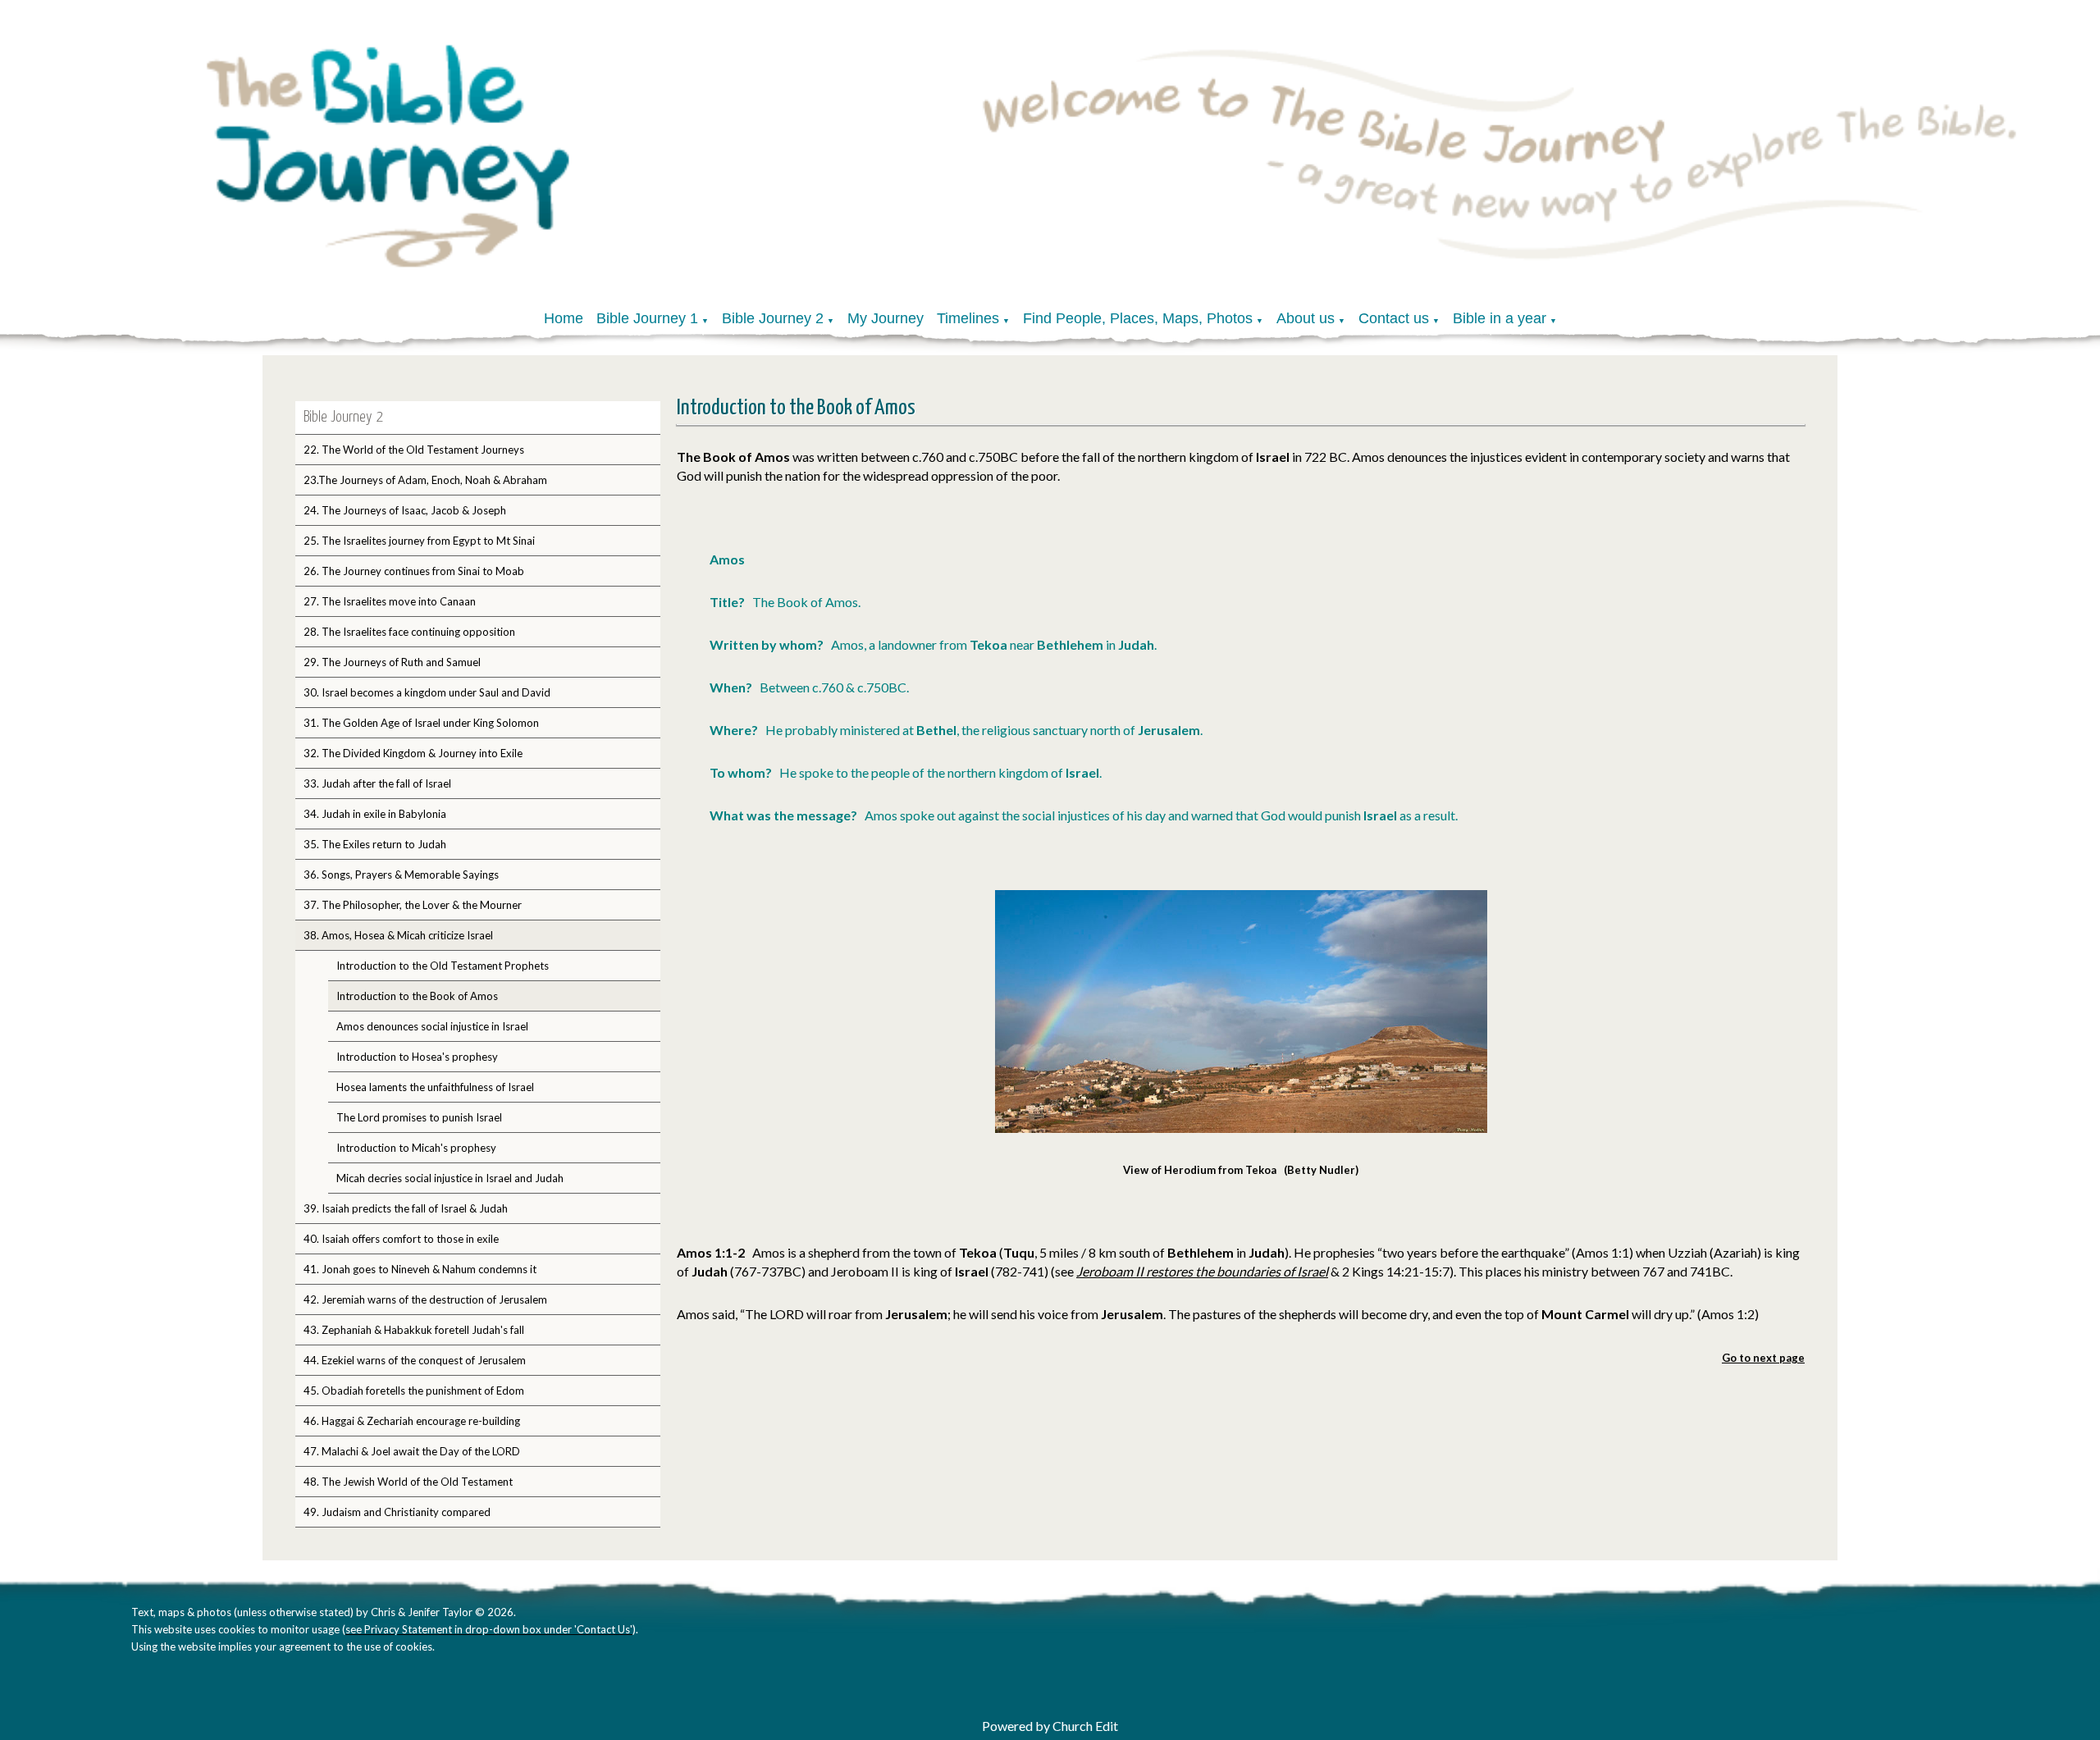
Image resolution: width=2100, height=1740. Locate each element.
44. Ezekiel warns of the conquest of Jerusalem (415, 1360)
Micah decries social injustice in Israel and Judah (450, 1178)
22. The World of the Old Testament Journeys (414, 450)
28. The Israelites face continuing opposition (409, 632)
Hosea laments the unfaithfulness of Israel (435, 1087)
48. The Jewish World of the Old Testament (408, 1482)
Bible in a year (1500, 318)
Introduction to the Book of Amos (417, 996)
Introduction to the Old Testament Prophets (443, 966)
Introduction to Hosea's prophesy (417, 1057)
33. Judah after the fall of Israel (377, 783)
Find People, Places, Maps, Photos (1138, 318)
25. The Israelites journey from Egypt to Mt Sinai (419, 541)
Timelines (968, 318)
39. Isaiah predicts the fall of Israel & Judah (406, 1208)
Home (564, 318)
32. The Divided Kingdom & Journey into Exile (413, 753)
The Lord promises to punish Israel (419, 1117)
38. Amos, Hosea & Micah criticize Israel (398, 935)
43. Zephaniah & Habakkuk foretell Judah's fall (414, 1330)
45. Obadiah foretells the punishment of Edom (414, 1391)
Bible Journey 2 (773, 318)
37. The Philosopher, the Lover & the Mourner (413, 905)
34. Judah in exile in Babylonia (375, 814)
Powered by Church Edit (1050, 1726)
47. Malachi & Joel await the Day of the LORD (412, 1451)
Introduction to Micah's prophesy (416, 1148)
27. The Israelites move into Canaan (390, 601)
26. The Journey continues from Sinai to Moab (414, 571)
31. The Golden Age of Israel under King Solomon (421, 723)
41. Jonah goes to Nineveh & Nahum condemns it (420, 1269)
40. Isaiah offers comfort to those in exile (401, 1239)
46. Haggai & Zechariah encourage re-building (412, 1421)
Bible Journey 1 (647, 318)
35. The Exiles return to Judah (375, 844)
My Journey (886, 318)
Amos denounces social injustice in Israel (432, 1026)
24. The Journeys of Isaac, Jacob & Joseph (405, 510)
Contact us (1394, 318)
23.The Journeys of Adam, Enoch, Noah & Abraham (425, 480)
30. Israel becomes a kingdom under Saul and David (427, 692)
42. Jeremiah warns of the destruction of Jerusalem (425, 1299)
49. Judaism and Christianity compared (397, 1512)
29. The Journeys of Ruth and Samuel (392, 662)
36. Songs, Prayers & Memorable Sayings (401, 875)
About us (1306, 318)
